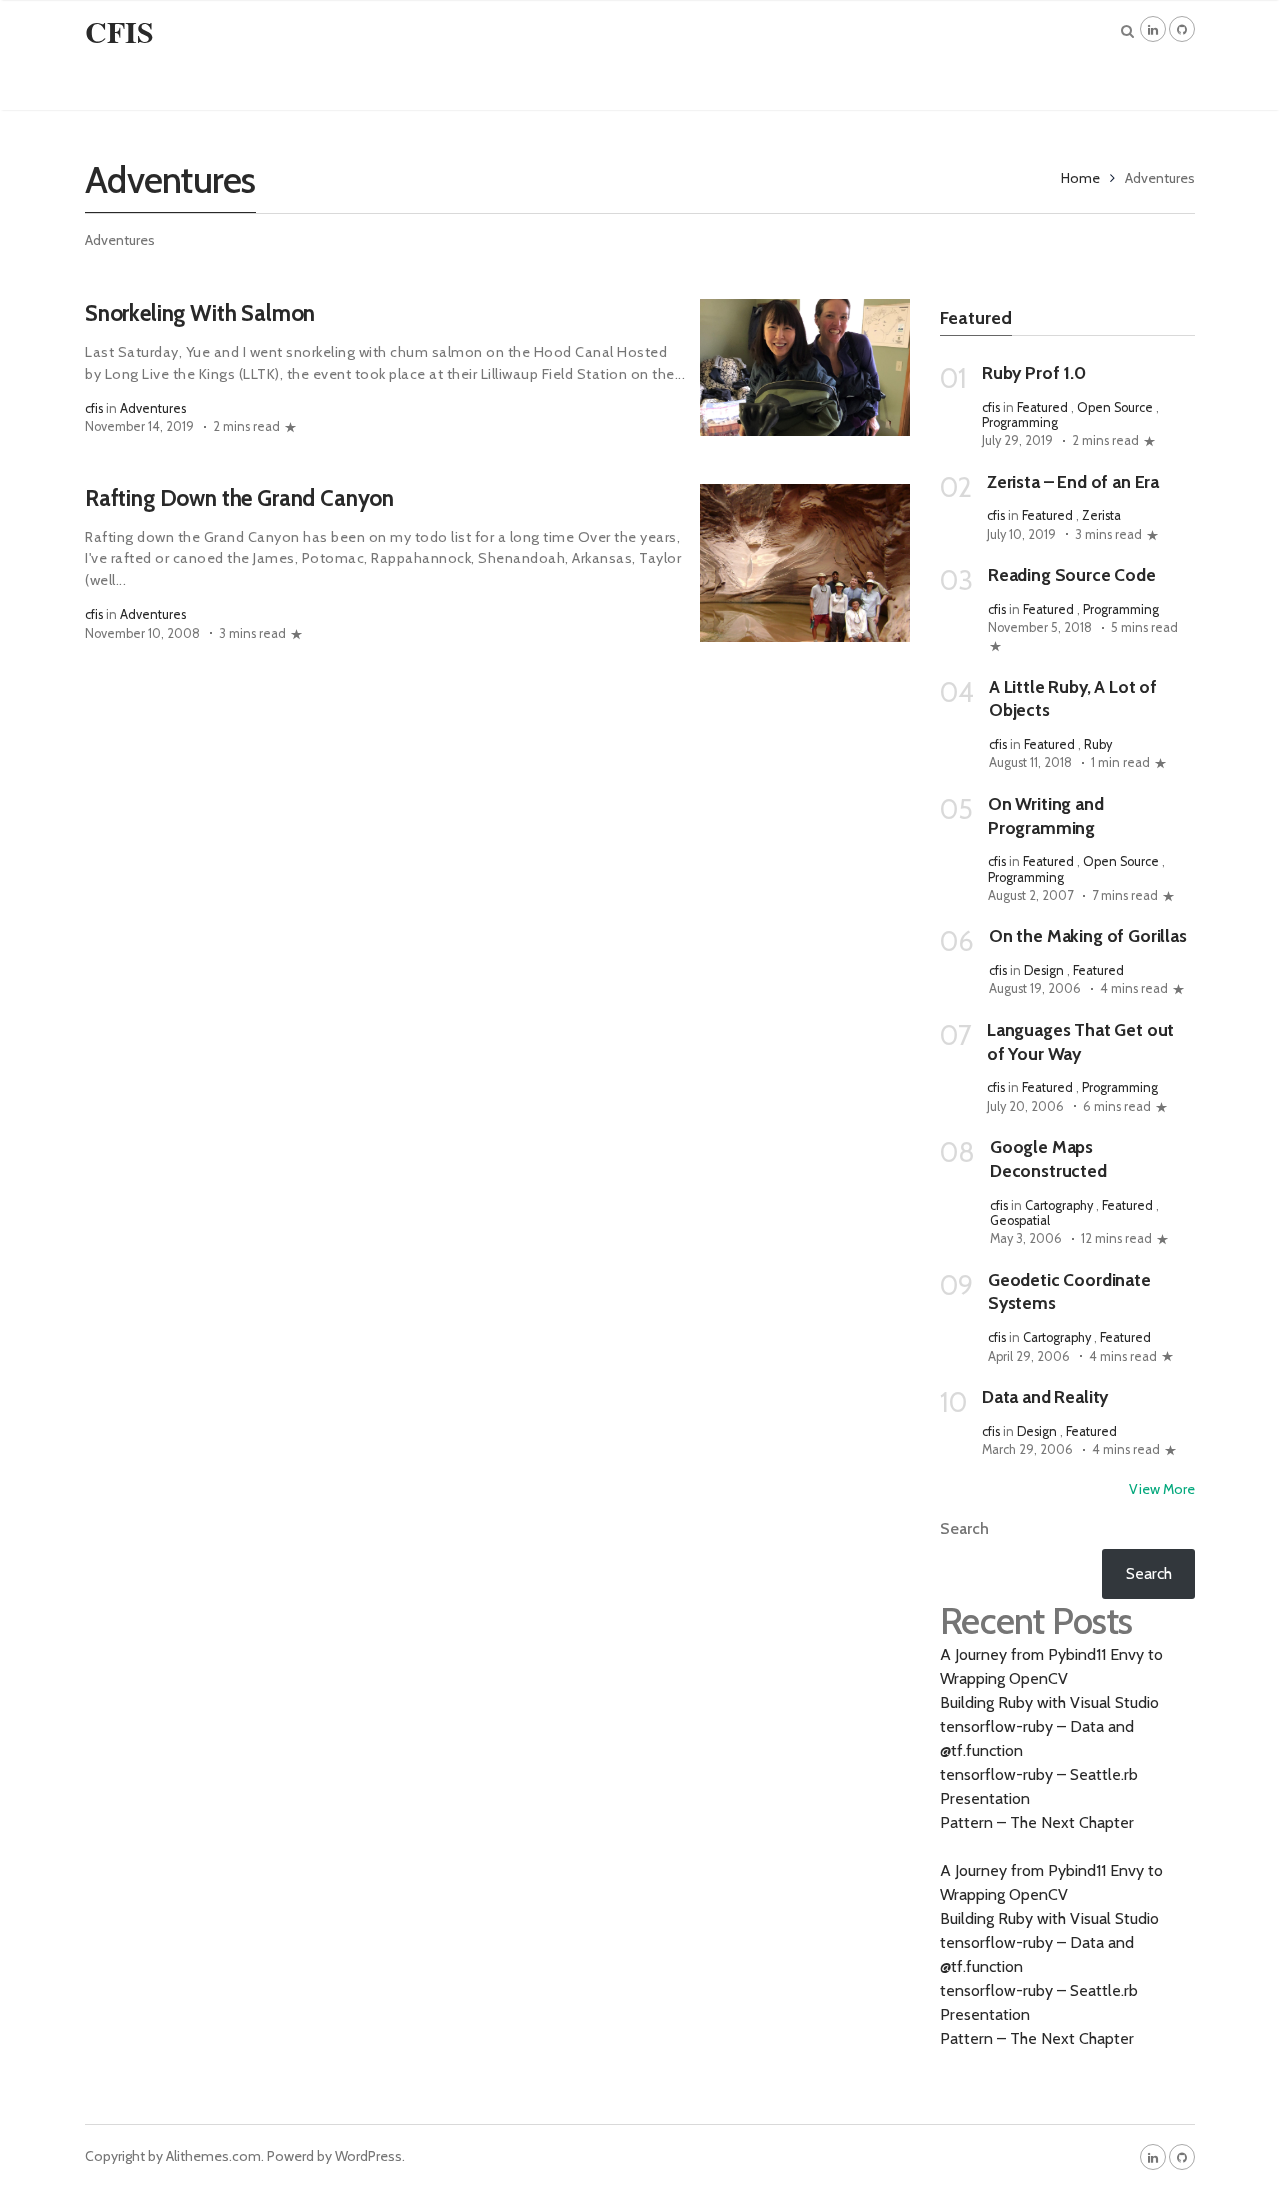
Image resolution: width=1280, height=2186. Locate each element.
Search (964, 1528)
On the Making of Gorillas (1088, 935)
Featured (1042, 407)
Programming (1020, 422)
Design (1044, 970)
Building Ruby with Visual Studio (1049, 1702)
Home (1080, 178)
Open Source (1115, 407)
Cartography (1059, 1205)
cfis (94, 408)
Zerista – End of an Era (1073, 481)
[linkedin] (1153, 29)
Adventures (153, 408)
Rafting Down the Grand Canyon (239, 498)
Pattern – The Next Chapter (1037, 1822)
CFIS (119, 31)
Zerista (1101, 515)
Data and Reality (1045, 1396)
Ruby (1098, 744)
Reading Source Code (1072, 574)
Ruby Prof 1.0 (1034, 372)
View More (1162, 1489)
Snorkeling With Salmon (200, 313)
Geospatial (1020, 1220)
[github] (1182, 29)
